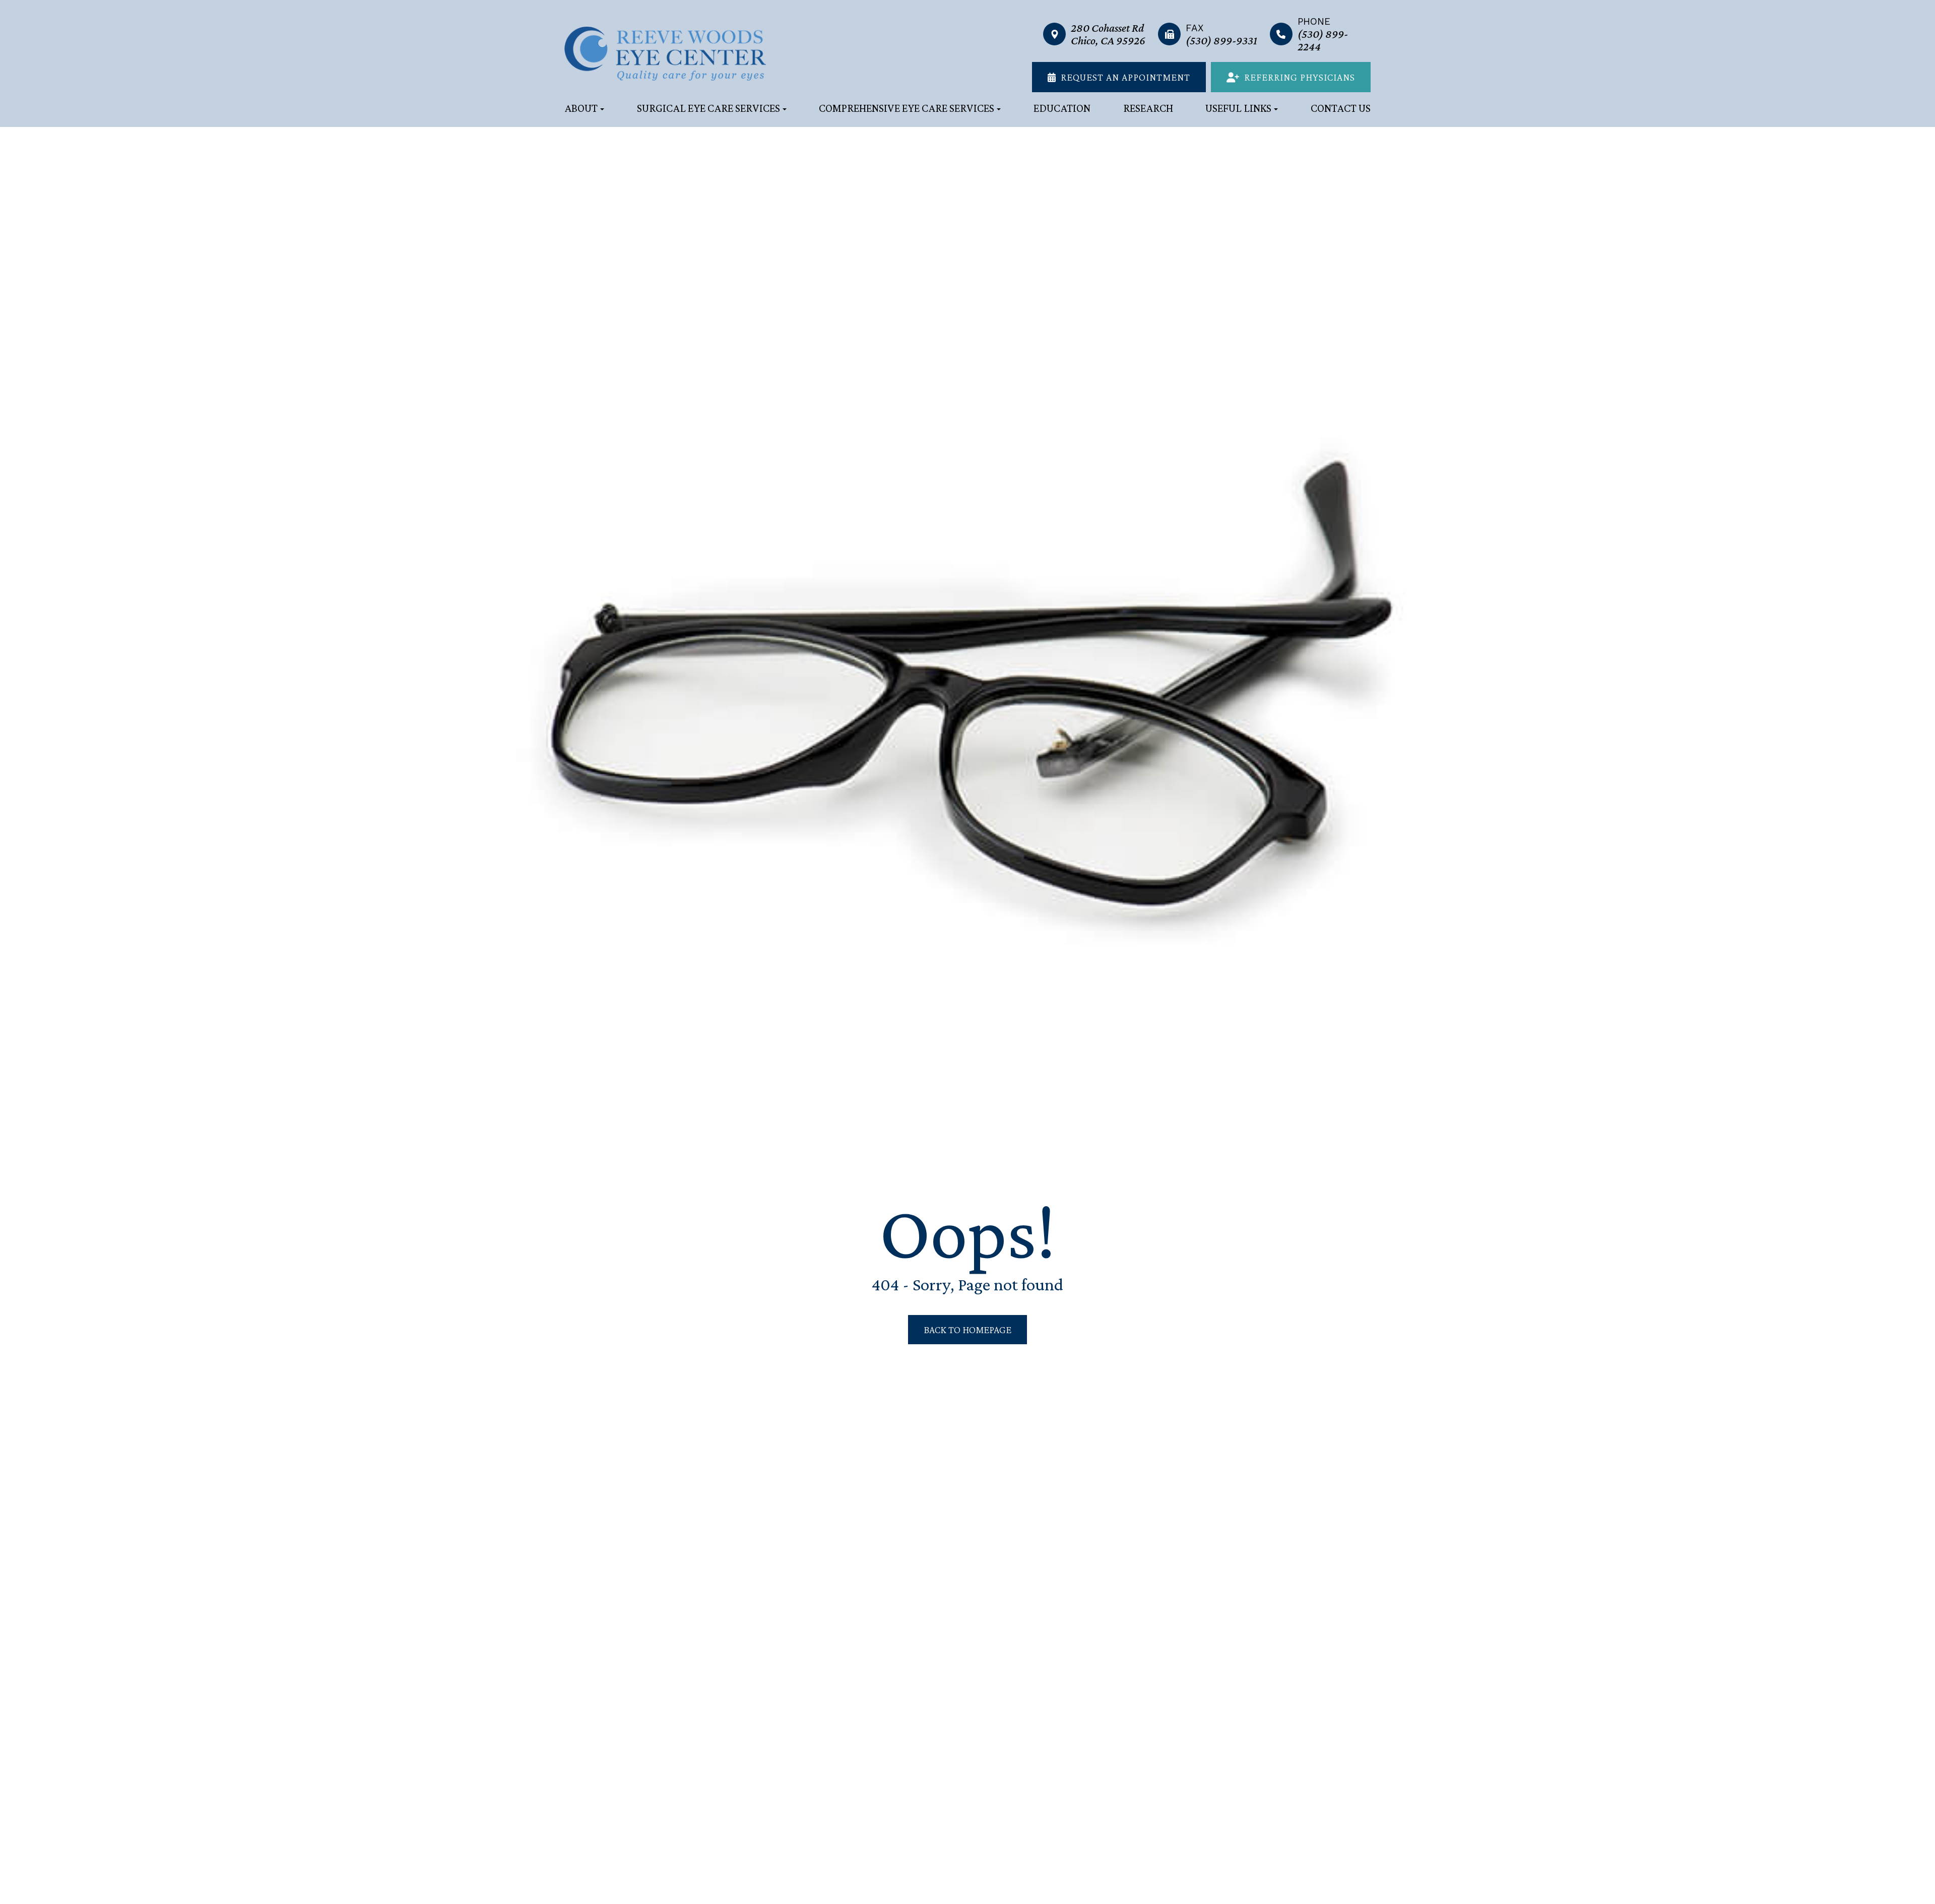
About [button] (581, 108)
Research (1148, 108)
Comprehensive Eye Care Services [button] (907, 108)
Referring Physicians (1300, 77)
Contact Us (1341, 108)
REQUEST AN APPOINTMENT (1125, 77)
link (1051, 21)
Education (1062, 108)
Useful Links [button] (1238, 108)
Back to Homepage (967, 1330)
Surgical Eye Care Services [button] (708, 108)
